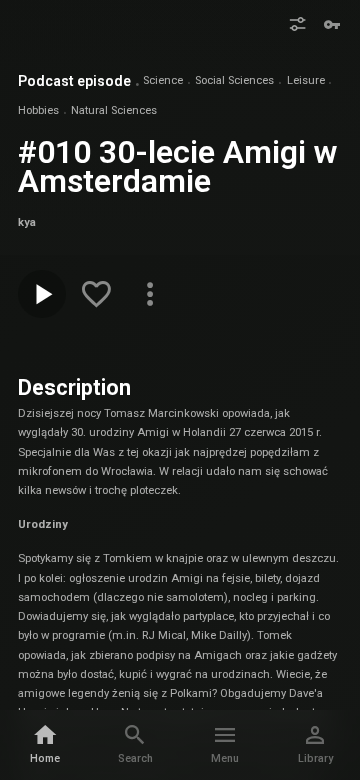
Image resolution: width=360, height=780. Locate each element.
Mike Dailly (219, 635)
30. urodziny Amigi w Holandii (148, 432)
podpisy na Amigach (189, 655)
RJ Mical (164, 635)
